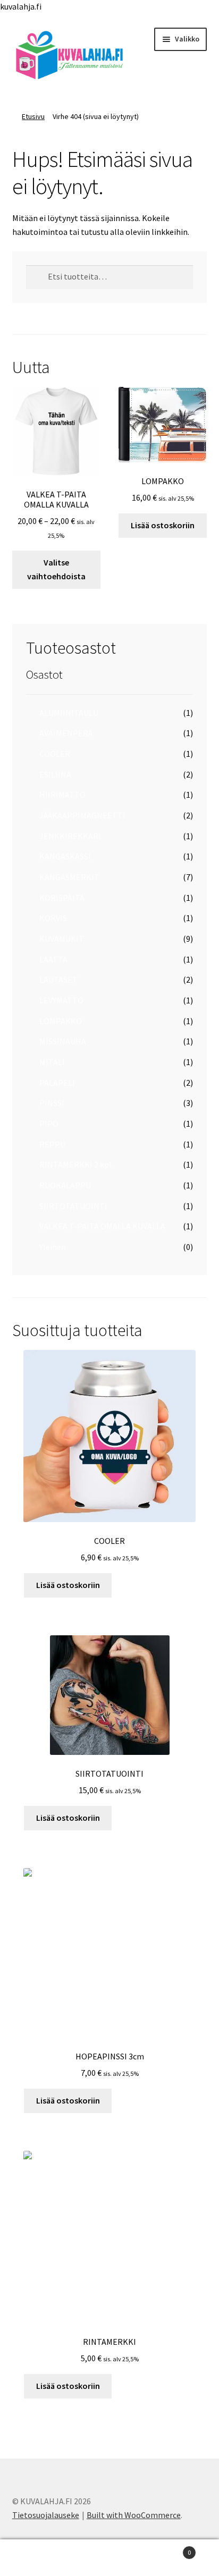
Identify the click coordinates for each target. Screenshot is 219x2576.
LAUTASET (58, 979)
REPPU (52, 1144)
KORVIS (53, 918)
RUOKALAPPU (65, 1185)
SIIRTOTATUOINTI (73, 1206)
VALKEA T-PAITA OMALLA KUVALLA (102, 1226)
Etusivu (33, 116)
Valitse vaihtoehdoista (56, 569)
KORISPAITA (62, 898)
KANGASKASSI (65, 856)
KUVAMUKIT (62, 939)
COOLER (55, 754)
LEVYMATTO (61, 1000)
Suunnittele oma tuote (56, 597)
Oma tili (36, 2558)
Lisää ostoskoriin (163, 525)
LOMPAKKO (61, 1021)
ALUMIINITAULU (69, 713)
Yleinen (53, 1247)
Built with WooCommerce (134, 2515)
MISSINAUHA (63, 1041)
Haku (109, 2558)
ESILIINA (55, 774)
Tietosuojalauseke (46, 2515)
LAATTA (53, 959)
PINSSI (52, 1103)
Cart (169, 2549)
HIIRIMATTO (62, 795)
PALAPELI (57, 1083)
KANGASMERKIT (69, 877)
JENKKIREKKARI (70, 836)
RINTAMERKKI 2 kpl (75, 1164)
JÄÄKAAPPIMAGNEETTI (82, 815)
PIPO (49, 1124)
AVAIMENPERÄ (66, 733)
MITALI (52, 1062)
